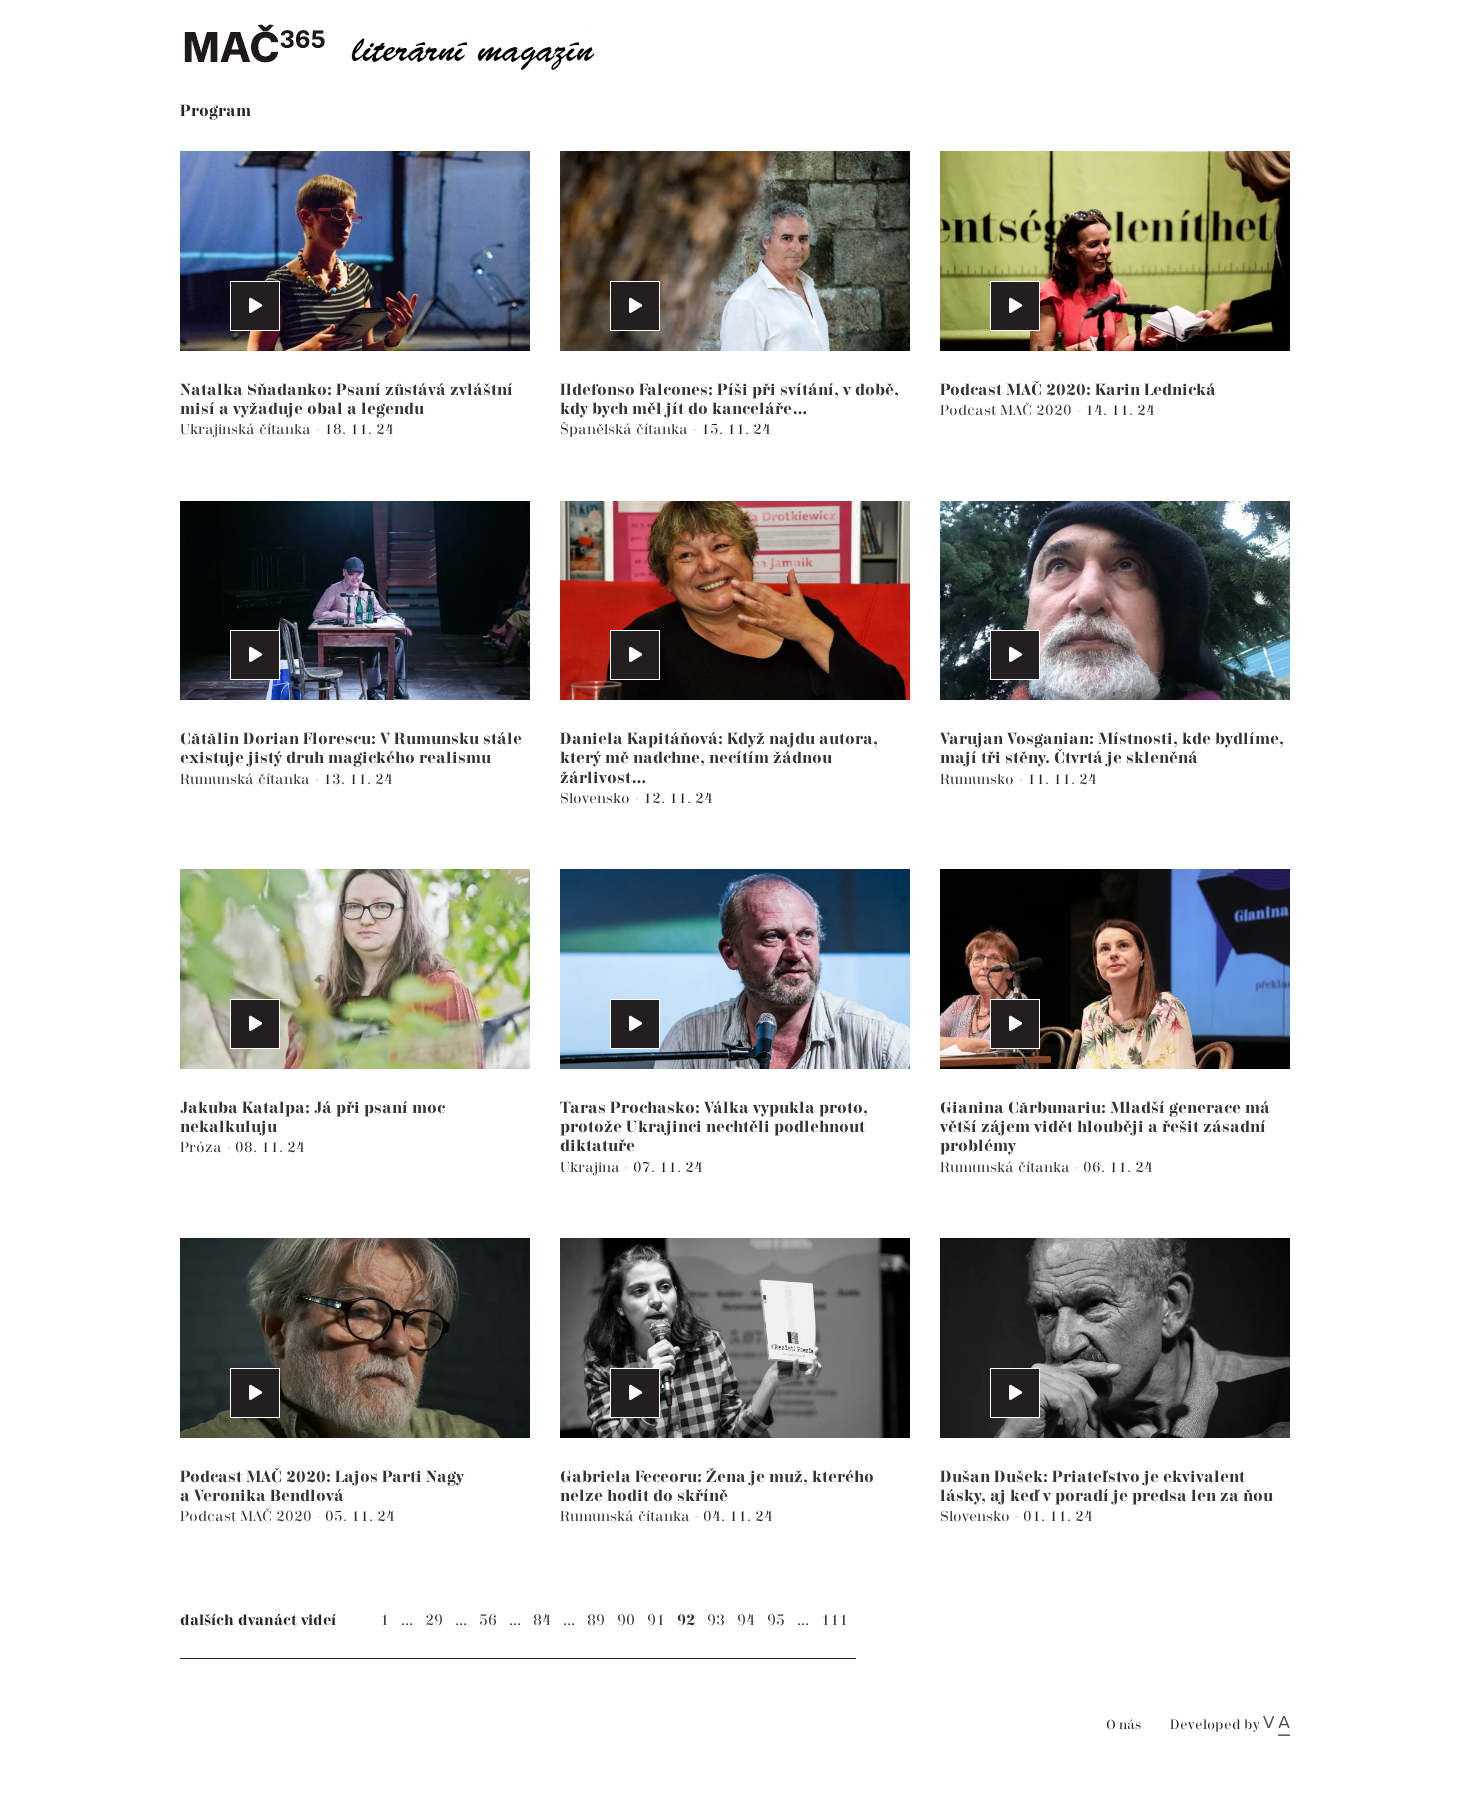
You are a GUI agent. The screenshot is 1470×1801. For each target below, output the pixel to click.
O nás (1123, 1725)
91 (656, 1620)
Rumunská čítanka (247, 779)
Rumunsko (979, 779)
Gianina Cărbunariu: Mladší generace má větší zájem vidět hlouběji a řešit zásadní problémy (1105, 1127)
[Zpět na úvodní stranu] (405, 45)
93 (716, 1620)
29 (434, 1620)
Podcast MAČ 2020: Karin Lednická (1078, 390)
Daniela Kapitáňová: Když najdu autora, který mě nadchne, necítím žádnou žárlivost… (719, 758)
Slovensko (597, 798)
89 (596, 1620)
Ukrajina (592, 1167)
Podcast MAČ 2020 (1008, 410)
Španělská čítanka (626, 429)
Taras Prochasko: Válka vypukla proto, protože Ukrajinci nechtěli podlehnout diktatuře (714, 1127)
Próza (203, 1147)
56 (488, 1620)
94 (746, 1620)
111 (834, 1620)
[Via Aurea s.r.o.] (1276, 1725)
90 (626, 1620)
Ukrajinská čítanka (247, 429)
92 (686, 1620)
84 (542, 1620)
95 (776, 1620)
